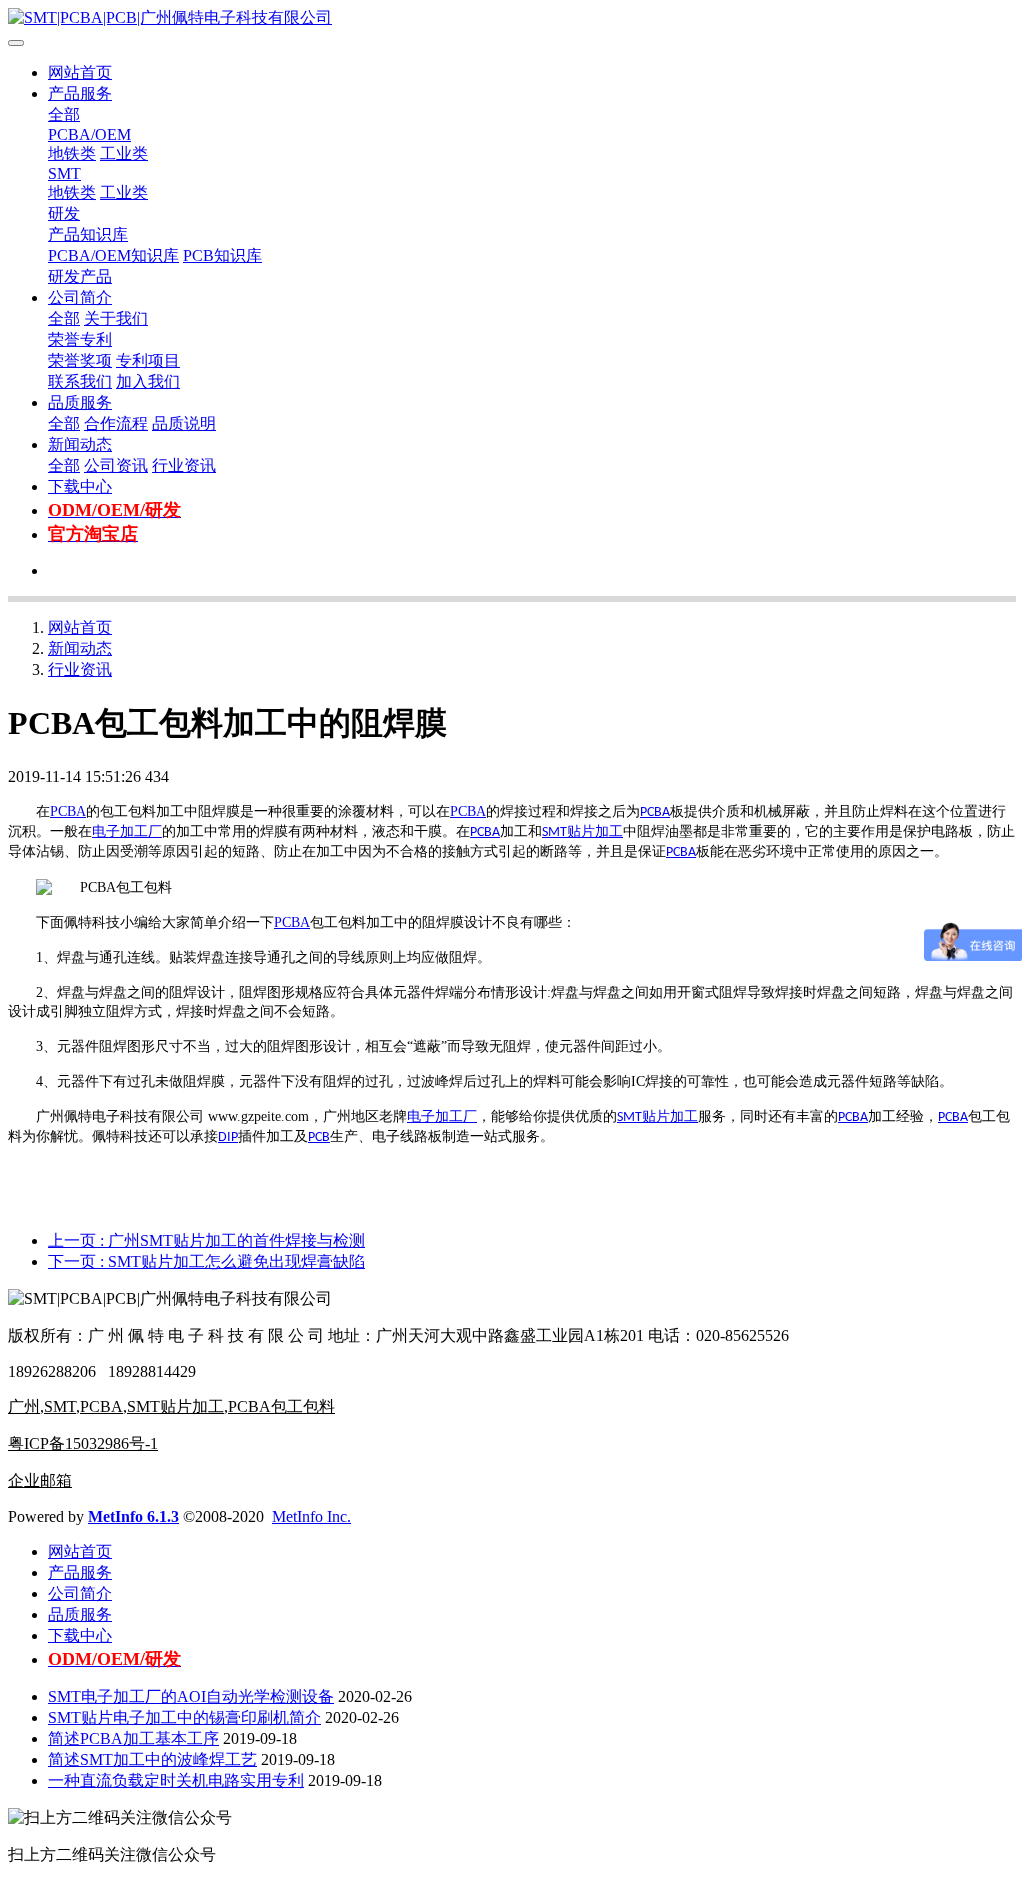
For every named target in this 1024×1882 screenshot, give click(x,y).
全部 (64, 114)
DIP (228, 1137)
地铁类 (72, 153)
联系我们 (80, 381)
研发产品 (80, 276)
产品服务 (80, 93)
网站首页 (80, 72)
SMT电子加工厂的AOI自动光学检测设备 (191, 1696)
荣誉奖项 (80, 360)
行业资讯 (184, 465)
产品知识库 (88, 234)
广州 (24, 1406)
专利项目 (148, 360)
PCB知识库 (222, 255)
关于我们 (116, 318)
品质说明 (184, 423)
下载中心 (80, 486)
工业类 (124, 153)
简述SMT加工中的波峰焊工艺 (152, 1759)
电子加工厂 (127, 831)
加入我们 (148, 381)
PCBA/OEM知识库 (113, 255)
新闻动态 (80, 444)
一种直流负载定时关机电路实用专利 (176, 1780)
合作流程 (116, 423)
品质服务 (80, 402)
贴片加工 (595, 831)
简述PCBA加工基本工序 (133, 1738)
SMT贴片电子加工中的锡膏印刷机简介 (184, 1717)
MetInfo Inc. (311, 1516)
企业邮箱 (40, 1480)
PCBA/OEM (89, 134)
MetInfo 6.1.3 (133, 1516)
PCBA (68, 811)
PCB (319, 1137)
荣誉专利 (80, 339)
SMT (64, 173)
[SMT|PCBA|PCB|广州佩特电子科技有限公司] (512, 18)
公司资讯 (116, 465)
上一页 (206, 1240)
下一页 (206, 1261)
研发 (64, 213)
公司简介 (80, 297)
